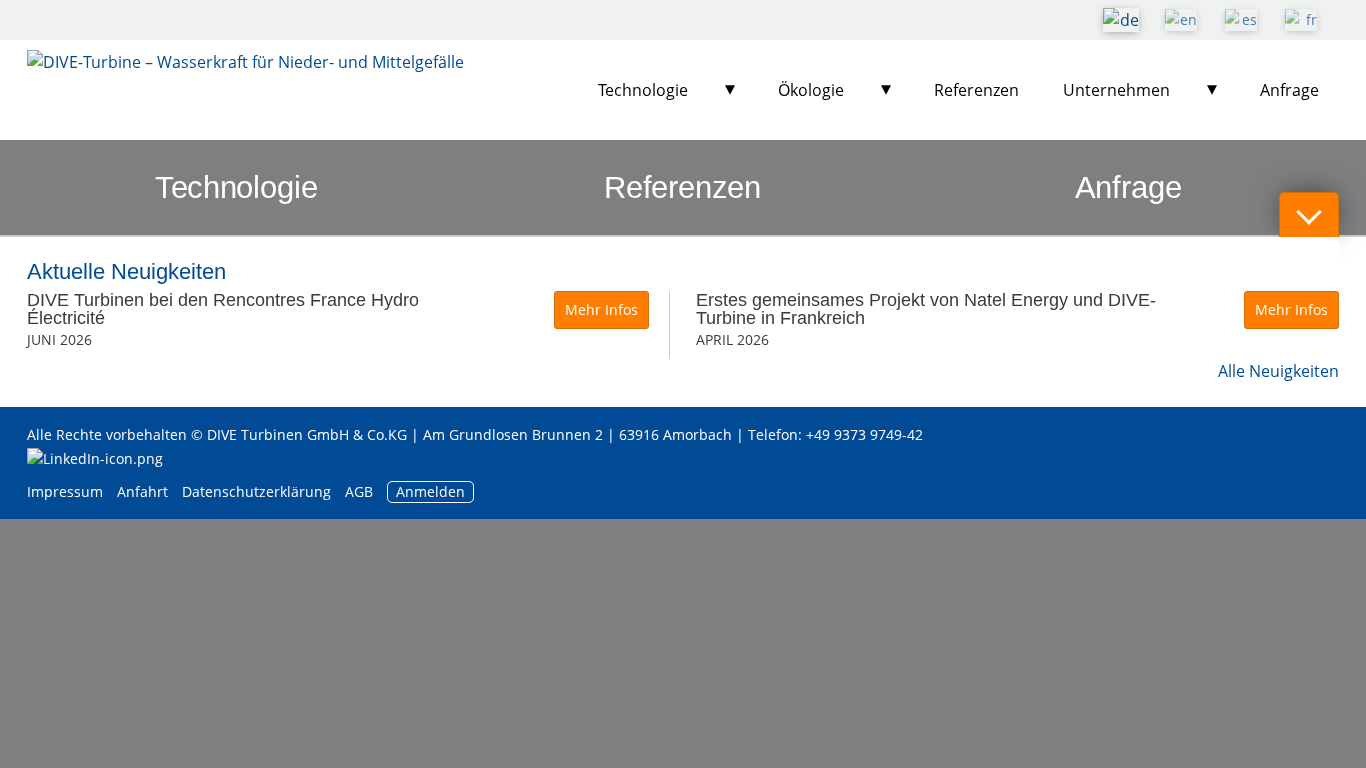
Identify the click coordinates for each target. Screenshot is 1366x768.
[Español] (1241, 20)
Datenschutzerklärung (258, 491)
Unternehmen (1116, 90)
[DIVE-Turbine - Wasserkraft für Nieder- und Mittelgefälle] (245, 90)
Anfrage (1289, 90)
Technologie (643, 90)
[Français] (1301, 20)
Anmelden (430, 491)
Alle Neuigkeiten (1278, 371)
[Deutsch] (1121, 20)
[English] (1181, 20)
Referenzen (976, 90)
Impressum (65, 491)
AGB (359, 491)
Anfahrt (142, 491)
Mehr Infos (601, 309)
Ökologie (811, 90)
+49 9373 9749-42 (864, 434)
